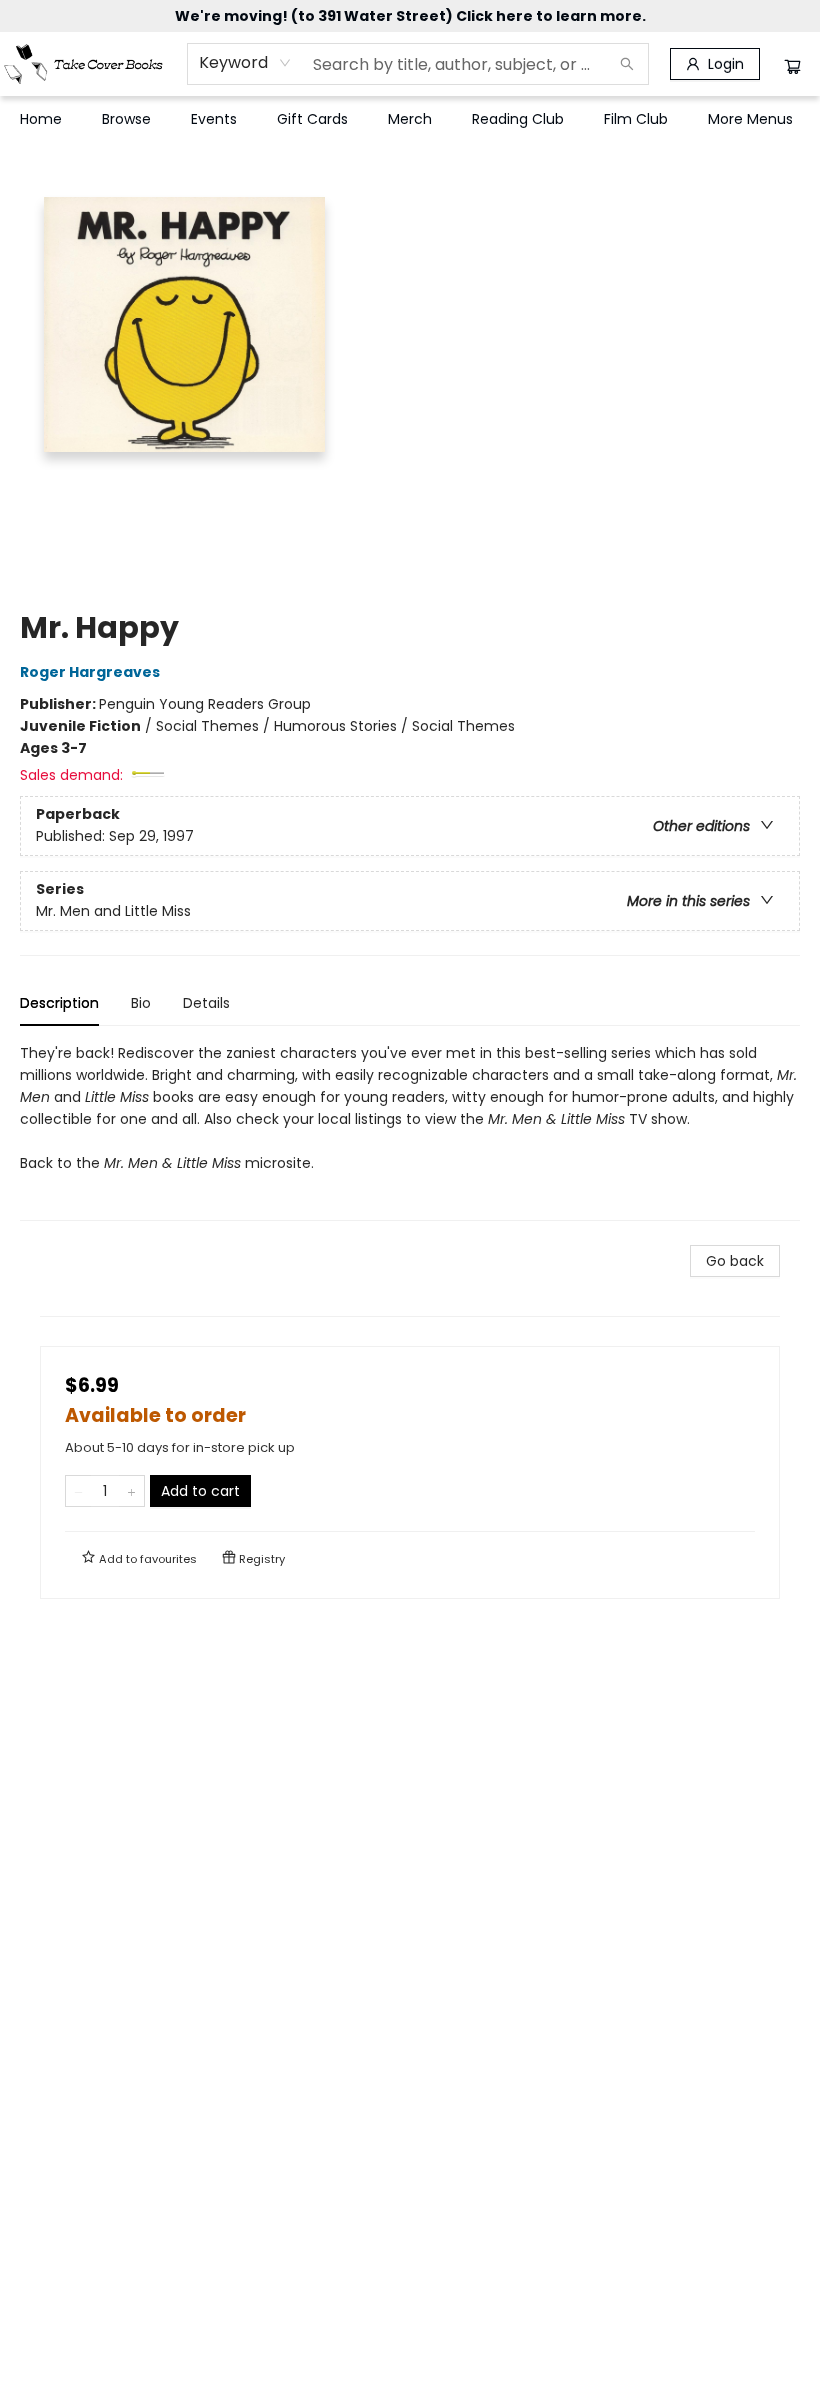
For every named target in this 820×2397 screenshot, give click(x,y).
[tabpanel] (410, 1131)
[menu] (410, 119)
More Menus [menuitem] (750, 119)
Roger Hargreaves (90, 672)
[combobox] (245, 63)
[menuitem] (41, 119)
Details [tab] (206, 1003)
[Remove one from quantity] (78, 1491)
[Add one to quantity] (131, 1491)
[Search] (627, 64)
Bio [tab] (141, 1003)
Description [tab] (59, 1003)
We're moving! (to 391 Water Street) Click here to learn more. (410, 16)
